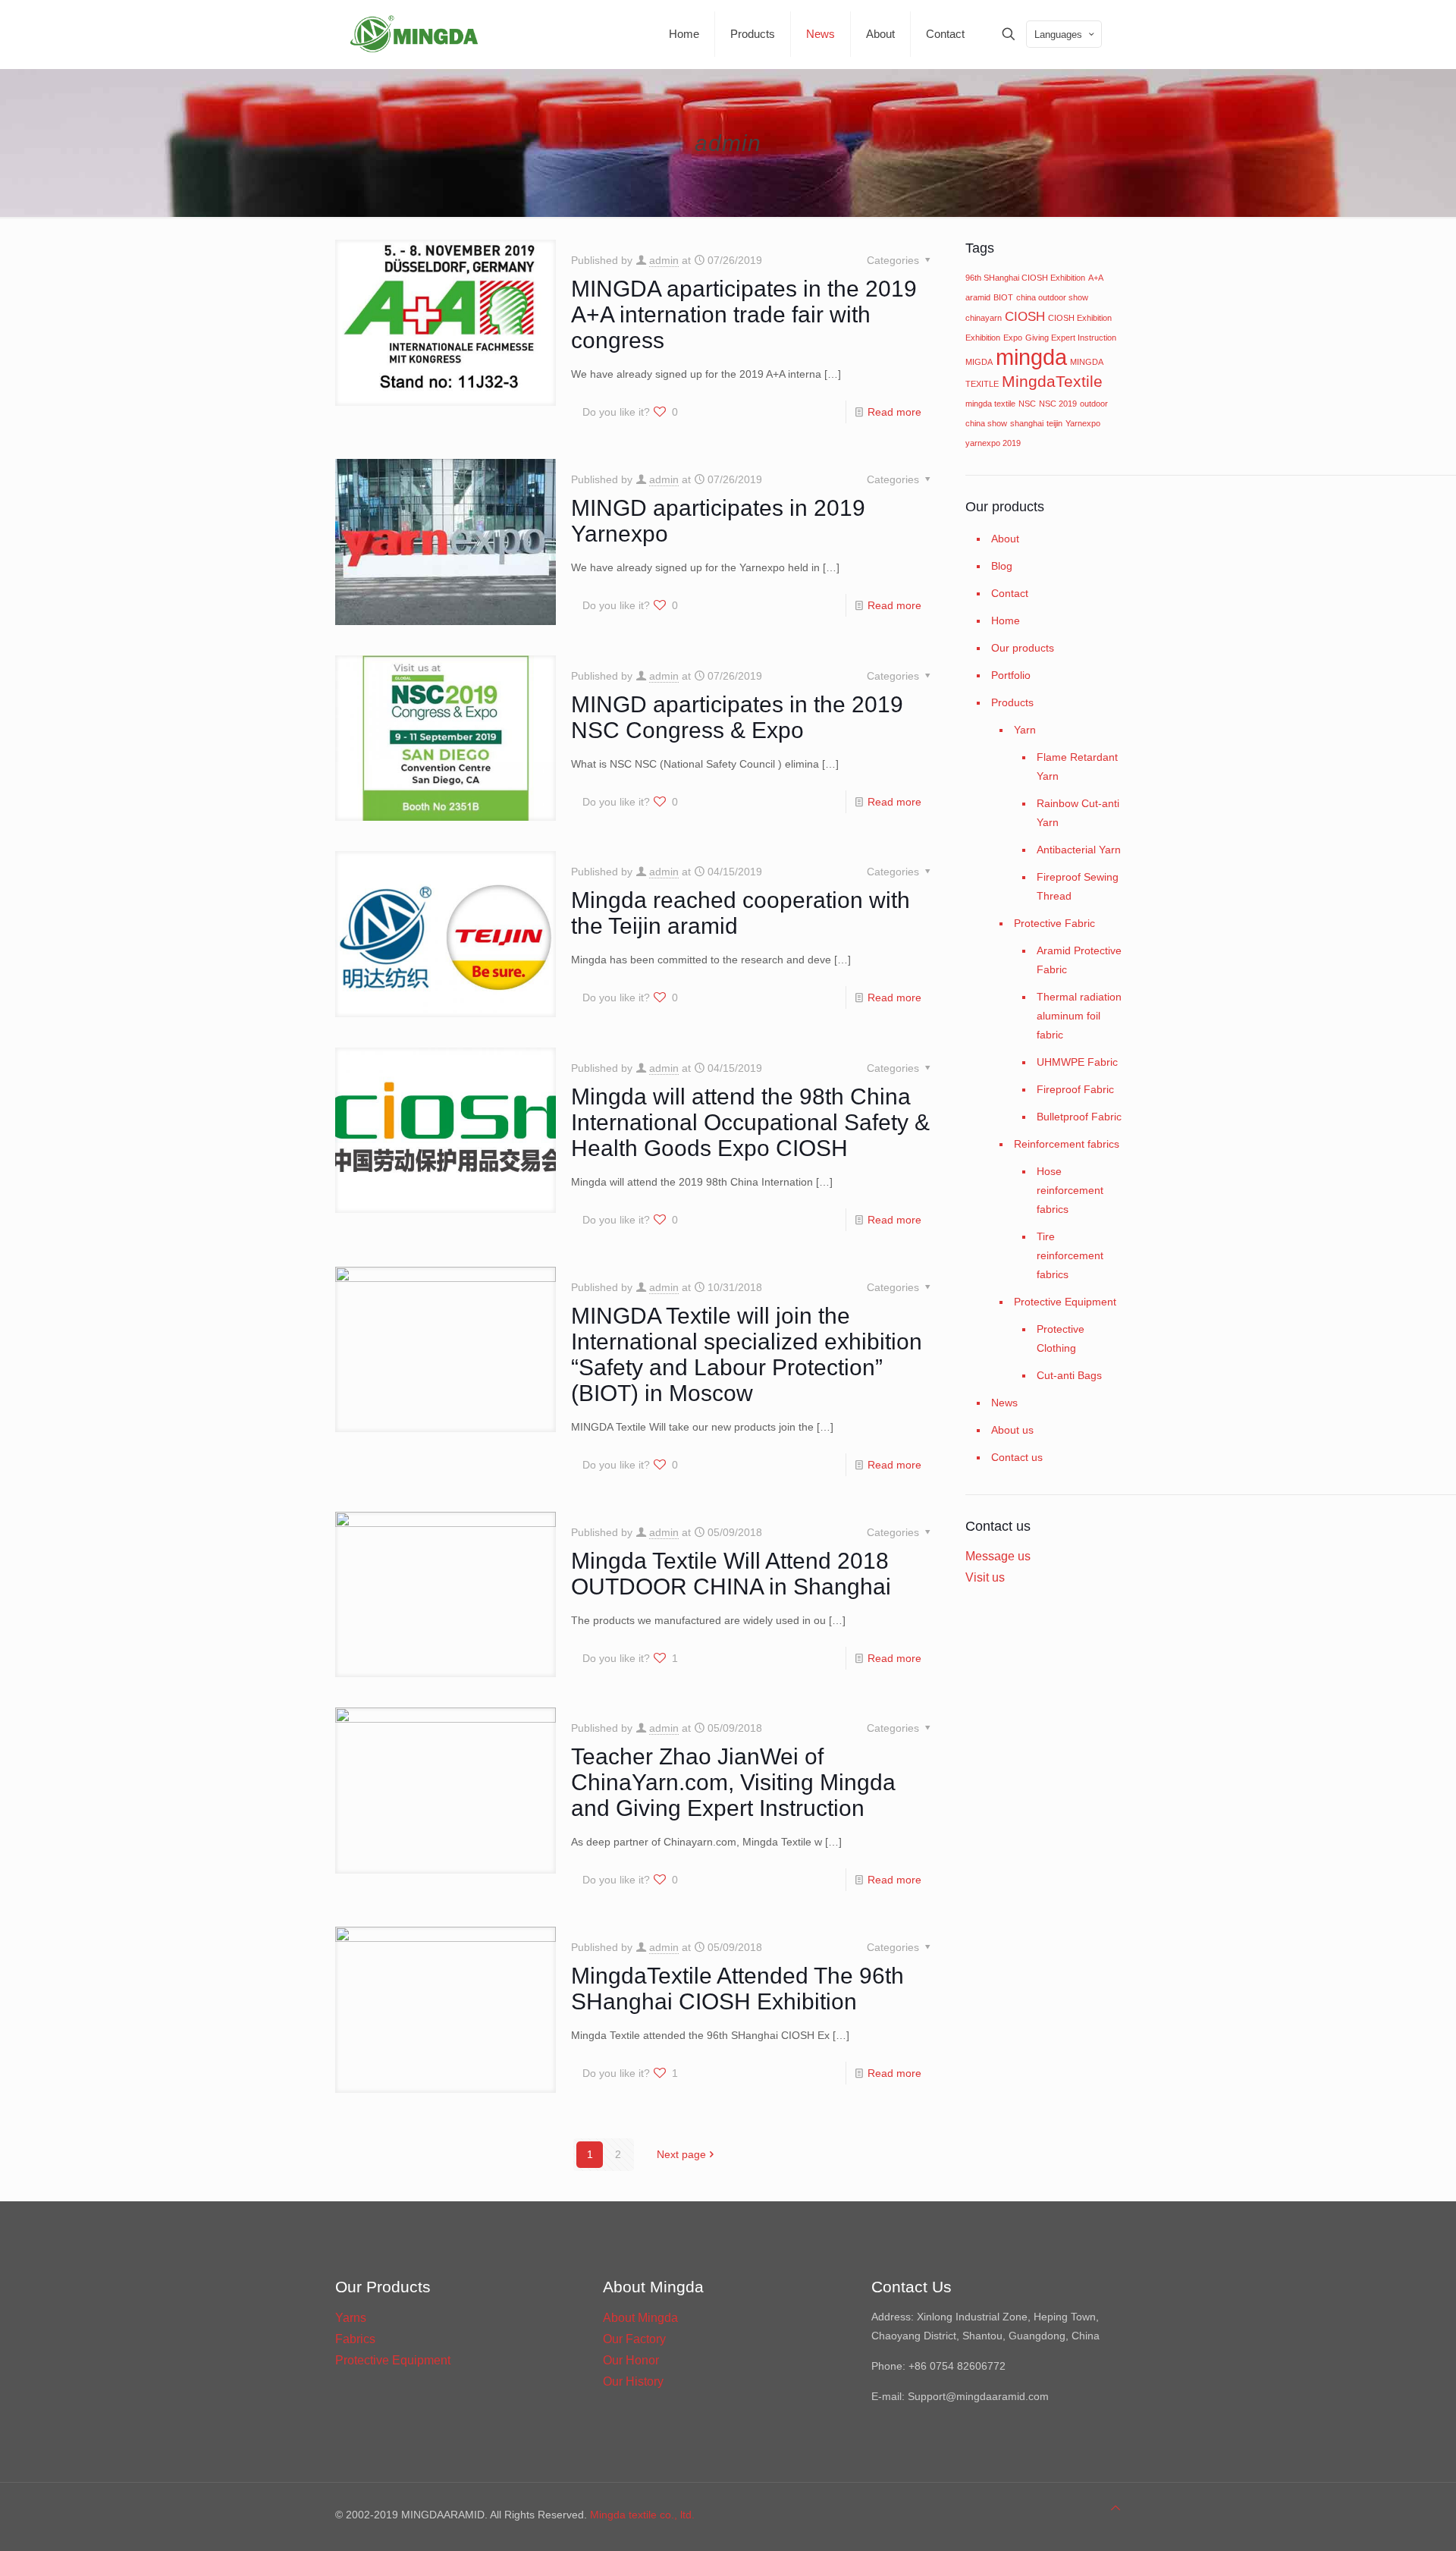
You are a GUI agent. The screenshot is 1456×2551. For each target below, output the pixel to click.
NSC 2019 (1058, 404)
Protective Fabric (1054, 923)
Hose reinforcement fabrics (1070, 1190)
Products (1012, 702)
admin (664, 260)
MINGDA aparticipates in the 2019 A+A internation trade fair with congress (744, 314)
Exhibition (983, 338)
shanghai (1027, 423)
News (1004, 1403)
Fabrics (355, 2339)
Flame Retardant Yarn (1077, 767)
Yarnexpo (1083, 423)
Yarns (351, 2318)
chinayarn (984, 318)
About (1005, 539)
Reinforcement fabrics (1067, 1144)
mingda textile (990, 404)
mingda (1031, 357)
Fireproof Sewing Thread (1078, 886)
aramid (978, 297)
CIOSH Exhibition (1080, 318)
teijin (1054, 423)
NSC (1027, 404)
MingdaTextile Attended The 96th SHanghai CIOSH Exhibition (737, 1989)
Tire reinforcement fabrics (1070, 1255)
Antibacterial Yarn (1079, 850)
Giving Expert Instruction (1071, 338)
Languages (1058, 35)
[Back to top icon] (1116, 2508)
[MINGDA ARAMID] (414, 34)
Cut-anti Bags (1069, 1375)
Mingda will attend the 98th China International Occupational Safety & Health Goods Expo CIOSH (750, 1122)
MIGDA (979, 362)
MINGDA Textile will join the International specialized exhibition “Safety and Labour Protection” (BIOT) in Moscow (747, 1354)
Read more (894, 412)
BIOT (1003, 297)
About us (1012, 1430)
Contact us (1017, 1457)
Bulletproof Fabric (1079, 1117)
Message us (998, 1556)
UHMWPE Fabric (1077, 1062)
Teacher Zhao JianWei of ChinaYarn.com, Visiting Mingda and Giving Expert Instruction (733, 1782)
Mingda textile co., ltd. (642, 2515)
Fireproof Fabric (1075, 1089)
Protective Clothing (1061, 1338)
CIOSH (1025, 317)
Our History (633, 2381)
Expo (1013, 338)
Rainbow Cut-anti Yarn (1078, 813)
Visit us (985, 1577)
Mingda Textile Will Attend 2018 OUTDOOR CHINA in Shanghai (731, 1574)
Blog (1002, 566)
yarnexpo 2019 (993, 443)
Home (1006, 620)
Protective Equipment (1065, 1302)
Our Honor (631, 2360)
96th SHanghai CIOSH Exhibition (1025, 278)
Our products (1023, 648)
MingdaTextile (1052, 381)
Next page (681, 2154)
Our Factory (634, 2339)
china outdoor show (1052, 297)
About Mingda (640, 2318)
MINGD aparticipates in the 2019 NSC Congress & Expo (737, 717)
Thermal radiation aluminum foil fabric (1079, 1016)
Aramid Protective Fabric (1079, 960)
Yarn (1025, 730)
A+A (1096, 278)
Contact (1010, 593)
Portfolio (1011, 675)
